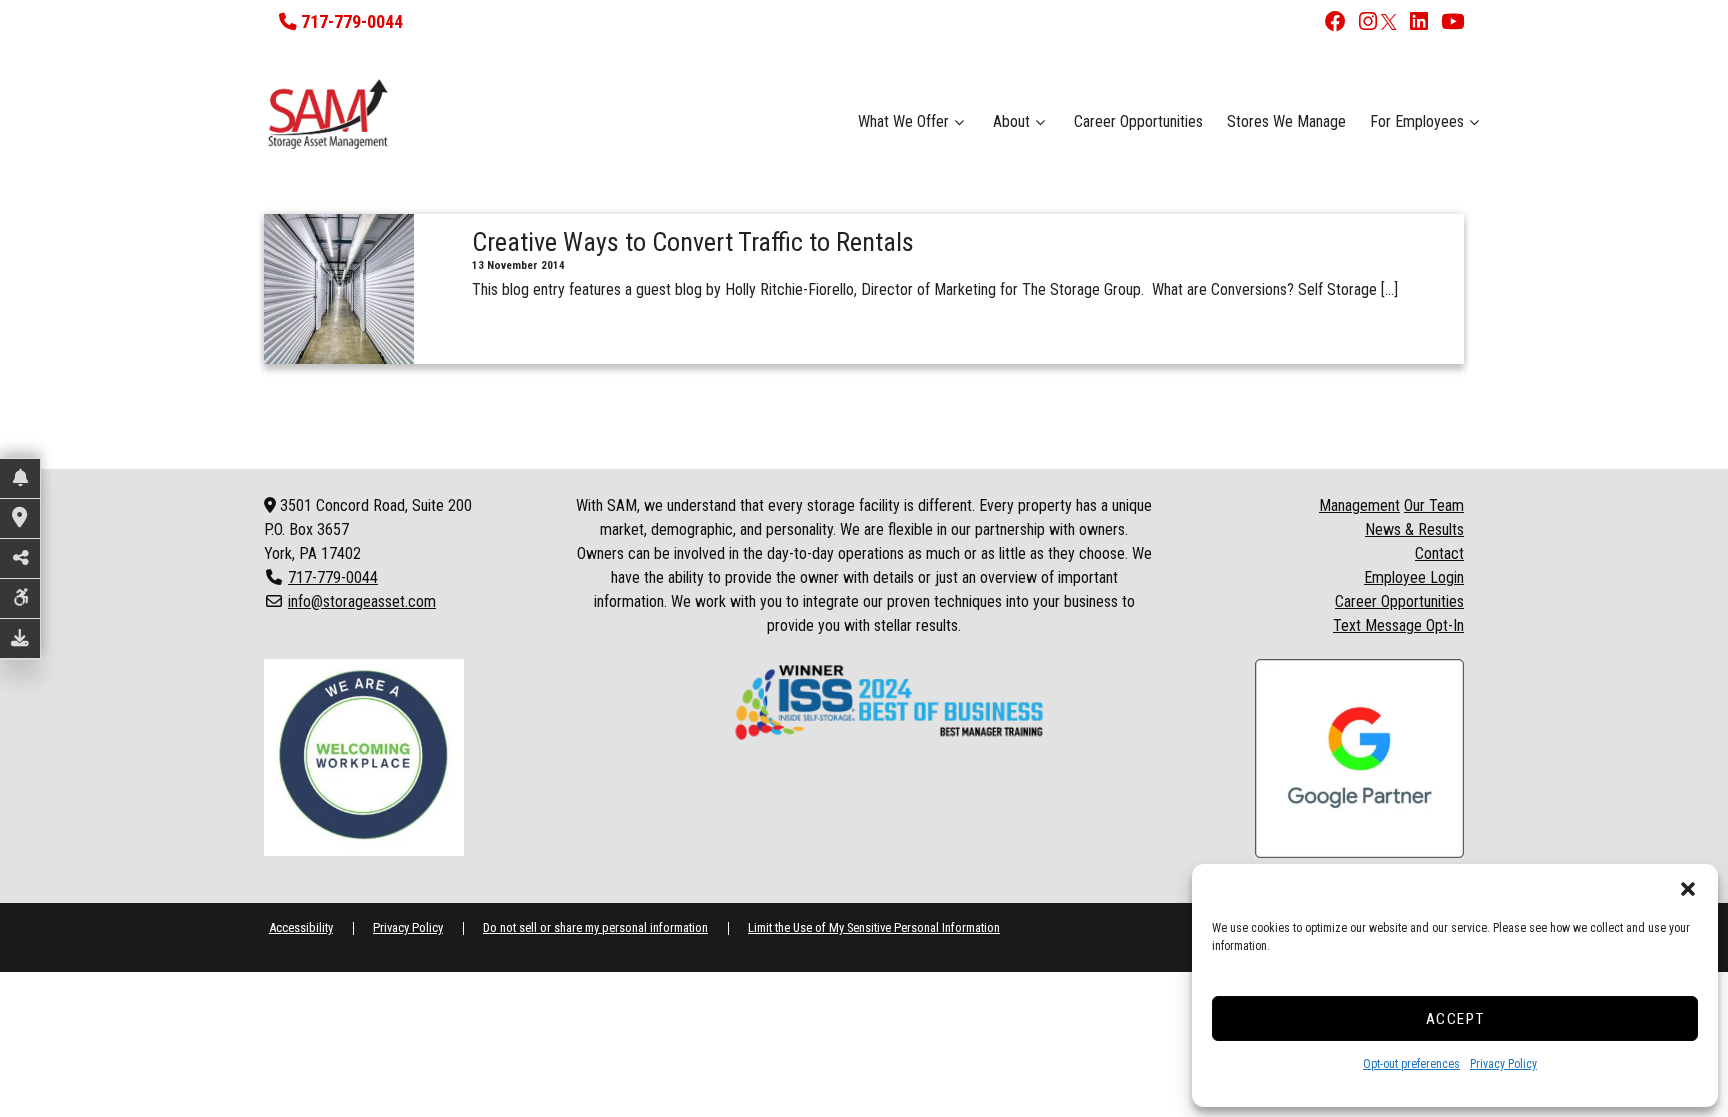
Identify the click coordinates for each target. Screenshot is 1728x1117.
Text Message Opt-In (1398, 625)
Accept (1455, 1019)
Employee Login (1414, 577)
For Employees (1417, 121)
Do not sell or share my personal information (595, 927)
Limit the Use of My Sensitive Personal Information (874, 927)
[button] (1688, 889)
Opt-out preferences (1411, 1064)
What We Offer (903, 121)
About (1011, 121)
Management (1359, 505)
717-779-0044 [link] (333, 577)
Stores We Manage (1286, 121)
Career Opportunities (1138, 121)
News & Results (1414, 529)
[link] (1331, 23)
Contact (1439, 553)
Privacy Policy (1503, 1064)
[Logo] (447, 114)
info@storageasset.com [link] (362, 601)
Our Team (1434, 505)
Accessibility (301, 927)
